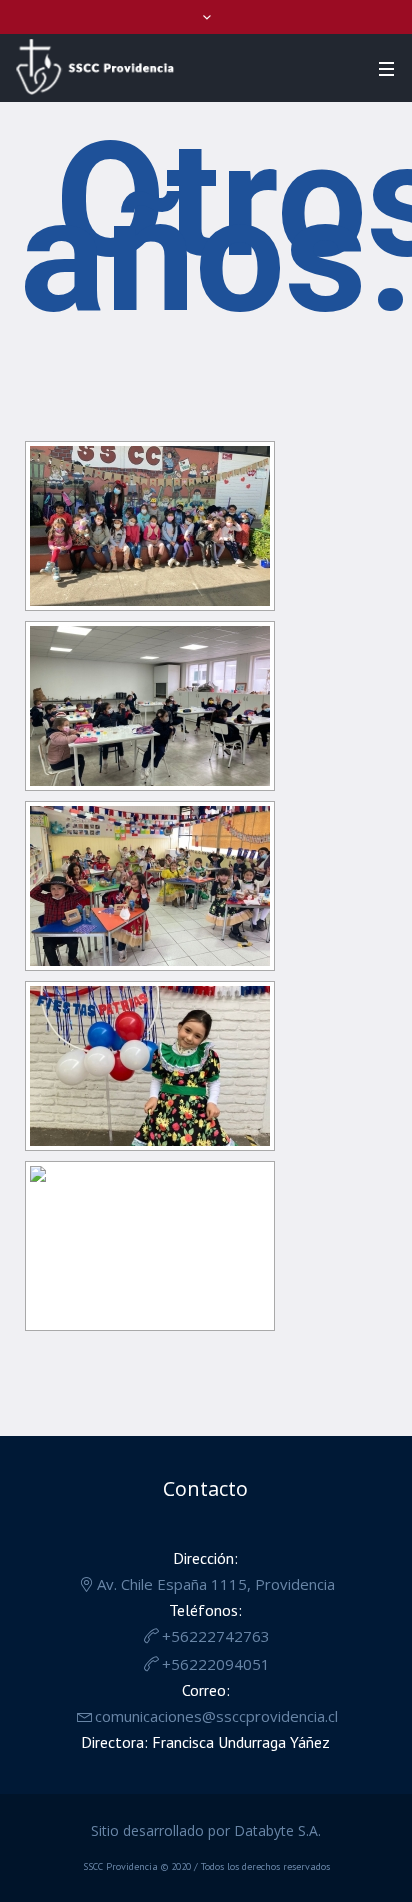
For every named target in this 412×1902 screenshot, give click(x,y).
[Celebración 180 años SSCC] (150, 526)
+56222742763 (216, 1636)
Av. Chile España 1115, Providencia (216, 1584)
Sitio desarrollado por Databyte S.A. (206, 1830)
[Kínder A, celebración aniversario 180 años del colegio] (150, 1246)
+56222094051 (216, 1664)
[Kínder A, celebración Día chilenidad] (150, 1066)
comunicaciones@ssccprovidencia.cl (216, 1716)
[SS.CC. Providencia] (95, 67)
